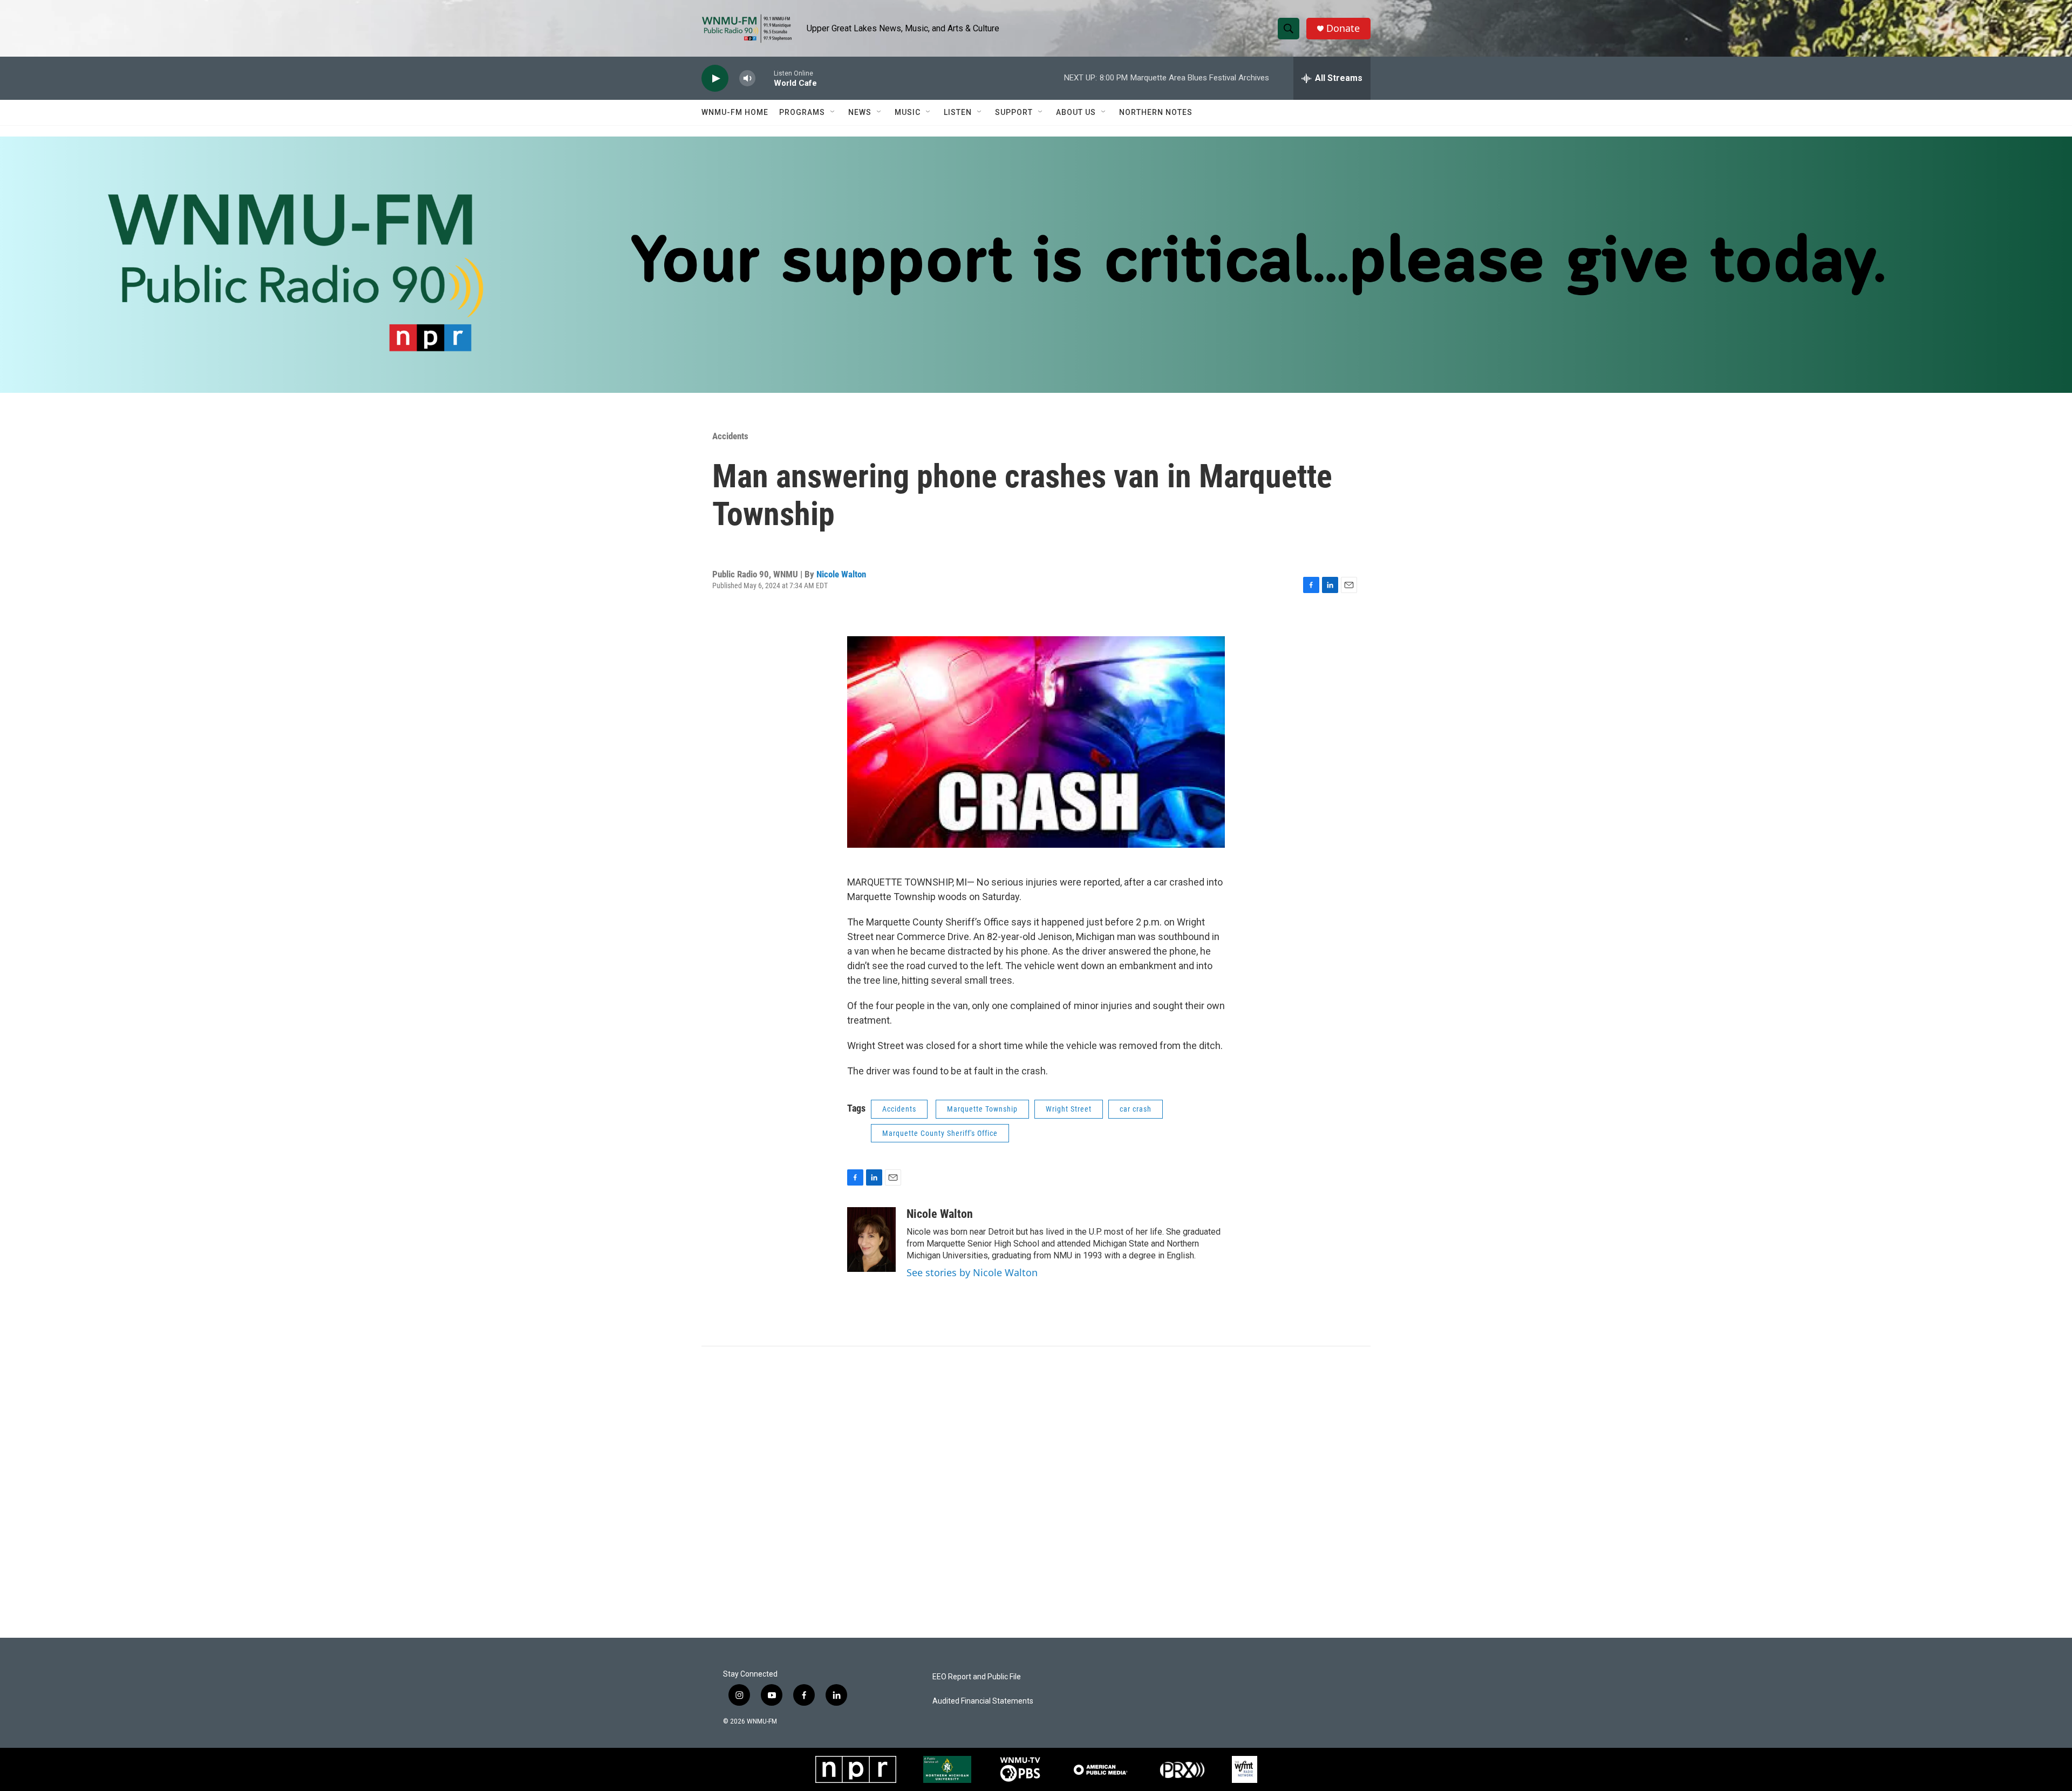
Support (1014, 112)
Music (908, 112)
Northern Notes (1156, 112)
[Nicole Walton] (871, 1240)
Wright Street (1069, 1109)
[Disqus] (1036, 1492)
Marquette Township (982, 1109)
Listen (958, 112)
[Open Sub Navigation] (833, 112)
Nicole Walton (841, 574)
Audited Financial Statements (983, 1701)
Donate (1343, 28)
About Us (1076, 112)
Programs (802, 112)
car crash (1136, 1109)
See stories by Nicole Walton (972, 1272)
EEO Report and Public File (977, 1677)
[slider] (765, 78)
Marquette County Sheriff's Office (940, 1133)
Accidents (730, 436)
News (860, 112)
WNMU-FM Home (735, 112)
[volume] (747, 79)
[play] (715, 79)
